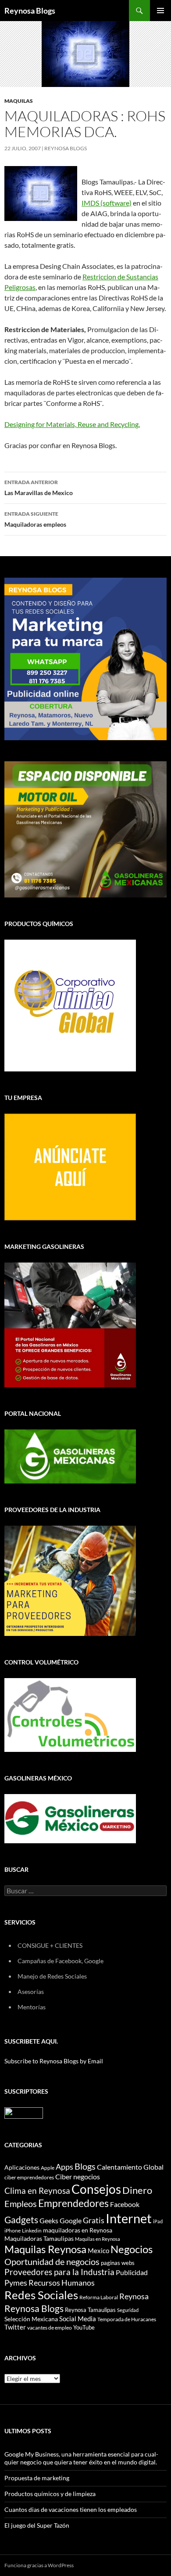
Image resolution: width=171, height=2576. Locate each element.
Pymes (16, 2283)
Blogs (85, 2166)
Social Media (78, 2319)
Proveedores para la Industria (59, 2272)
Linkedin (32, 2230)
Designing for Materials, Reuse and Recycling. (72, 424)
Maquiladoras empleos (35, 519)
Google (71, 2220)
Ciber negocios (78, 2176)
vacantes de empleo (50, 2328)
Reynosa (134, 2296)
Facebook (125, 2204)
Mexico (98, 2250)
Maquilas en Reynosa (98, 2239)
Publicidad (132, 2272)
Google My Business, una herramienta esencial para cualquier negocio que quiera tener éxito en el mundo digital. (81, 2458)
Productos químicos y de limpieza (50, 2494)
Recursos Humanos (62, 2283)
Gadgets (21, 2220)
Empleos (21, 2204)
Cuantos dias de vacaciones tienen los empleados (71, 2509)
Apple (48, 2168)
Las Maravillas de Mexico (39, 488)
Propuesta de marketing (37, 2478)
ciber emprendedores (29, 2177)
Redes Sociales (41, 2295)
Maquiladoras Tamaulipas (39, 2238)
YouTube (84, 2327)
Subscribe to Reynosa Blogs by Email (54, 2061)
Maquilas (19, 101)
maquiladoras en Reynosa (78, 2230)
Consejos (96, 2189)
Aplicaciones (22, 2167)
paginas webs (118, 2263)
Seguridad (128, 2310)
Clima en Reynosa (37, 2191)
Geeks (49, 2221)
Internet (129, 2218)
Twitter (15, 2327)
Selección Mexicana (31, 2319)
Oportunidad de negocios (52, 2262)
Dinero (137, 2190)
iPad (158, 2221)
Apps (64, 2167)
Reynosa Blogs (30, 11)
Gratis (94, 2220)
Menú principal (160, 11)
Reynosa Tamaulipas (90, 2310)
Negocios (132, 2249)
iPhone (12, 2230)
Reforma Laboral (99, 2297)
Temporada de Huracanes (127, 2319)
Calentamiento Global (130, 2167)
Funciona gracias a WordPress (39, 2565)
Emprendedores (73, 2203)
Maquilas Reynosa (45, 2249)
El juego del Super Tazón (37, 2525)
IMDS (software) (107, 203)
